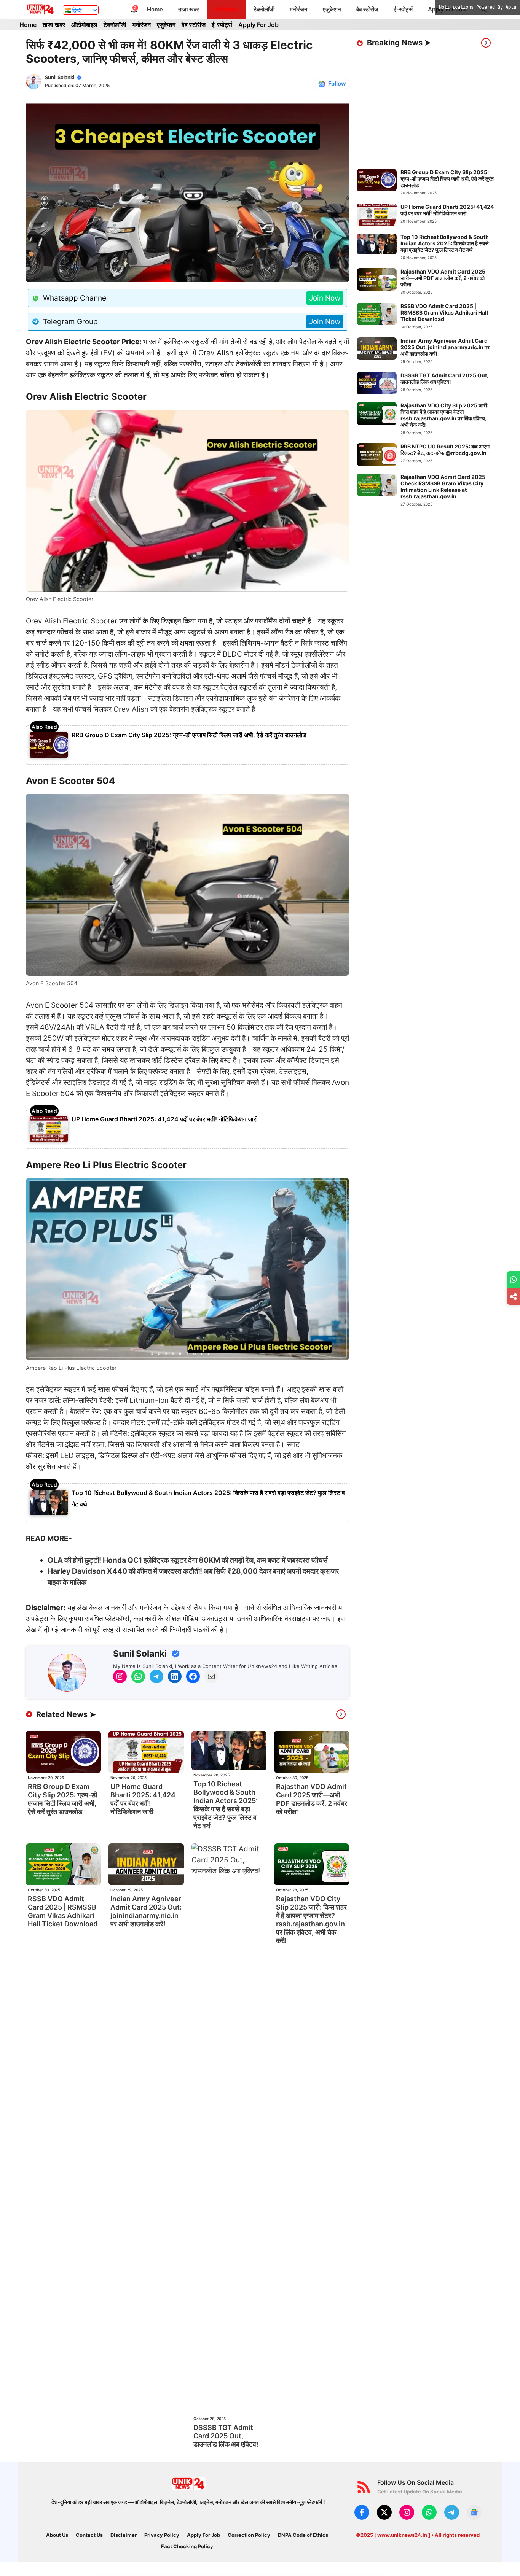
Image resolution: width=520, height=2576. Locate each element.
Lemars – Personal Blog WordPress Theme (266, 2574)
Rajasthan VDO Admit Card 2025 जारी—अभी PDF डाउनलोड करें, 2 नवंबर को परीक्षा (312, 1799)
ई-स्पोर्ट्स (403, 9)
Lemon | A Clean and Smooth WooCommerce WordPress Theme (287, 2574)
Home (155, 9)
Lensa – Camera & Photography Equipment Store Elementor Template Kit (313, 2574)
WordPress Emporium (157, 2574)
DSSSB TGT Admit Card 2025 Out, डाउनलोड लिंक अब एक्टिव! (226, 2436)
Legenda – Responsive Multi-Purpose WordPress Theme (189, 2574)
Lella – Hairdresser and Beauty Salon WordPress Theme (228, 2574)
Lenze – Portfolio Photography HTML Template (335, 2574)
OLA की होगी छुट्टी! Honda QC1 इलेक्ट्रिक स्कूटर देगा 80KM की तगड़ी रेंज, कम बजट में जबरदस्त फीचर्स (188, 1560)
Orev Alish (131, 709)
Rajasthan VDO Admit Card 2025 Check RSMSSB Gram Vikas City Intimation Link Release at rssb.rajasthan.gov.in (443, 487)
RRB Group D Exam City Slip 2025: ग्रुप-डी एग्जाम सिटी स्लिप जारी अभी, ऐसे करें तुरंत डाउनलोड (189, 735)
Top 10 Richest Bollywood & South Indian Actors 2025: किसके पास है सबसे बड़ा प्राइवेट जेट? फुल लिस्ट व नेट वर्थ (226, 1805)
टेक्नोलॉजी (264, 9)
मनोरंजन (299, 9)
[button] (484, 10)
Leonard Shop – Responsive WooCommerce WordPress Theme (356, 2574)
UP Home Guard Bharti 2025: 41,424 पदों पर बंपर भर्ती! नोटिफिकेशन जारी (165, 1119)
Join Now (325, 298)
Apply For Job (447, 9)
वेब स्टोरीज (367, 9)
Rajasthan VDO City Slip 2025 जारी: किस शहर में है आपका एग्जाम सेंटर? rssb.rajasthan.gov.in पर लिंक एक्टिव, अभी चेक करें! (311, 1920)
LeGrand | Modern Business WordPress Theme (208, 2574)
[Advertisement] (438, 105)
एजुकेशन (332, 9)
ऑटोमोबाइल (226, 9)
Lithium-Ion (149, 1400)
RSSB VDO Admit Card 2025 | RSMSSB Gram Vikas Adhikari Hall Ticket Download (63, 1911)
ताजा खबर (189, 9)
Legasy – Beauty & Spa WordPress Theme (170, 2574)
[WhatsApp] (513, 1279)
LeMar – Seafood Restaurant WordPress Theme (248, 2574)
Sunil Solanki (60, 77)
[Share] (513, 1297)
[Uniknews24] (41, 10)
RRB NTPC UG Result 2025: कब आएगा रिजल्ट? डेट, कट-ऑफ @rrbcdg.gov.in (445, 450)
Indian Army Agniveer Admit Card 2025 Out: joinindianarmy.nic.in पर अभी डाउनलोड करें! (146, 1911)
